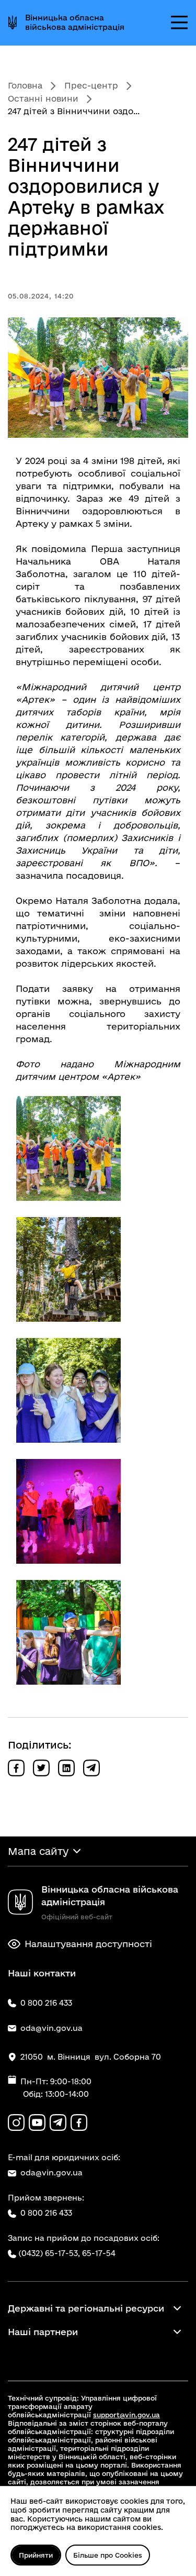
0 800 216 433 (46, 2213)
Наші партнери (43, 2332)
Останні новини (43, 98)
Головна (25, 85)
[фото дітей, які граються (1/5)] (68, 1148)
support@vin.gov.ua (126, 2415)
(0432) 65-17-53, (49, 2253)
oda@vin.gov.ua (51, 2173)
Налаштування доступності (88, 1944)
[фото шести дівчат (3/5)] (68, 1390)
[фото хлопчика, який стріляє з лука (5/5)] (68, 1632)
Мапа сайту (38, 1851)
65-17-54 (99, 2253)
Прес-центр (91, 85)
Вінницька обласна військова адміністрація (75, 22)
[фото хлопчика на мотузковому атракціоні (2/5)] (68, 1269)
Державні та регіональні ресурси (86, 2308)
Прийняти (36, 2555)
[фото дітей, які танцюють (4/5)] (68, 1511)
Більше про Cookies (108, 2555)
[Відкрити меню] (179, 23)
